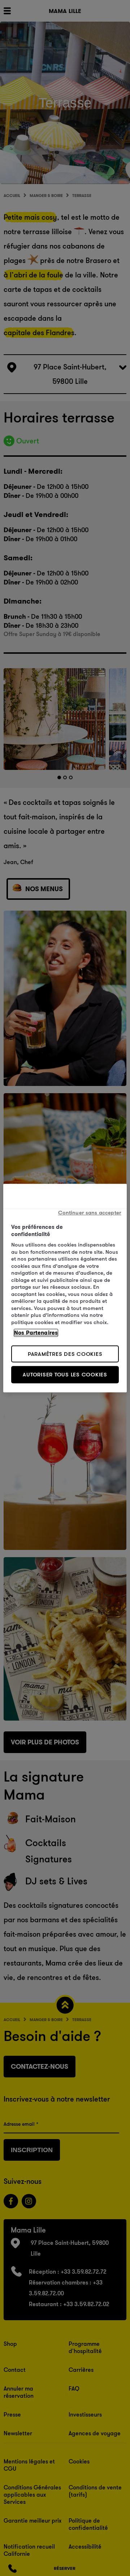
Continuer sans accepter (90, 1212)
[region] (65, 1288)
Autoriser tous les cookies (65, 1374)
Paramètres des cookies (65, 1354)
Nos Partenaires (36, 1333)
